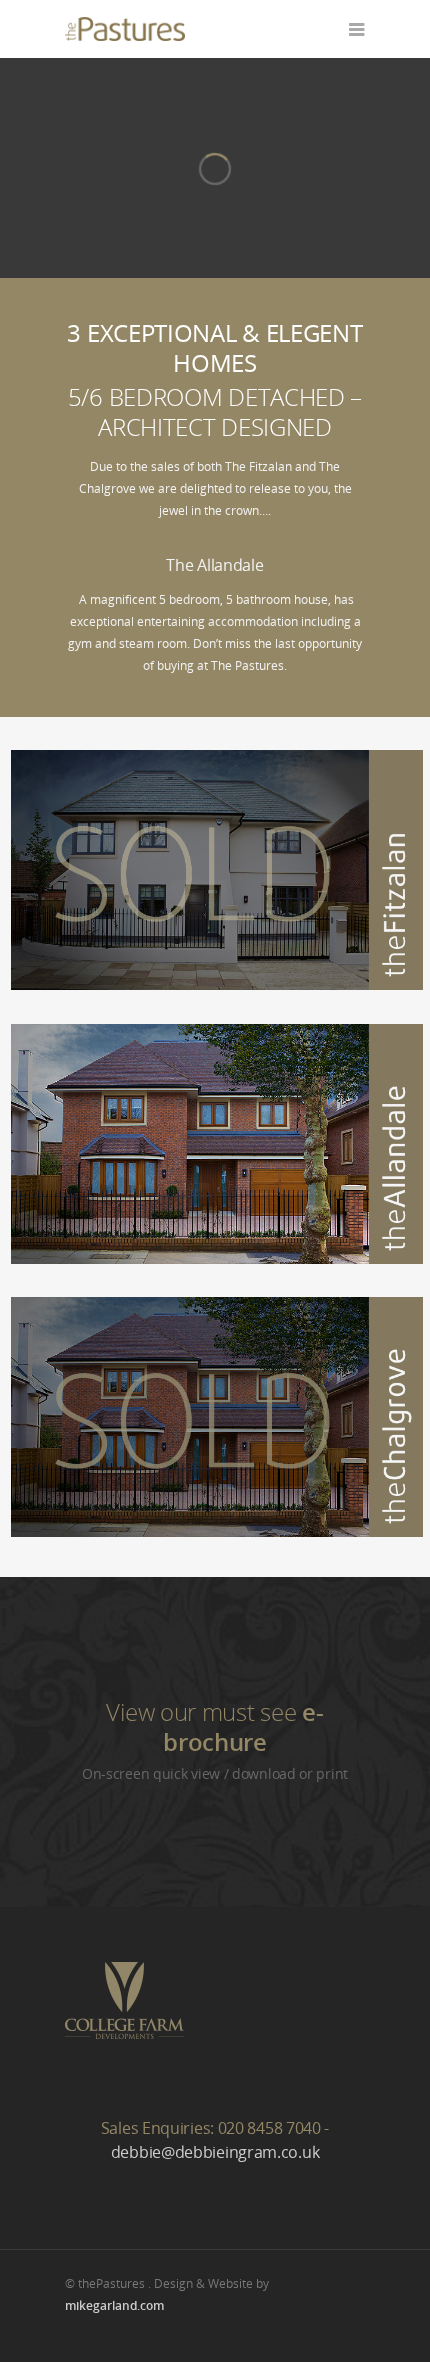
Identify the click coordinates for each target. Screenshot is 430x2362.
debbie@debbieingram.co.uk (215, 2152)
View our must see (214, 1726)
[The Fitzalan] (217, 985)
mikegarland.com (114, 2305)
